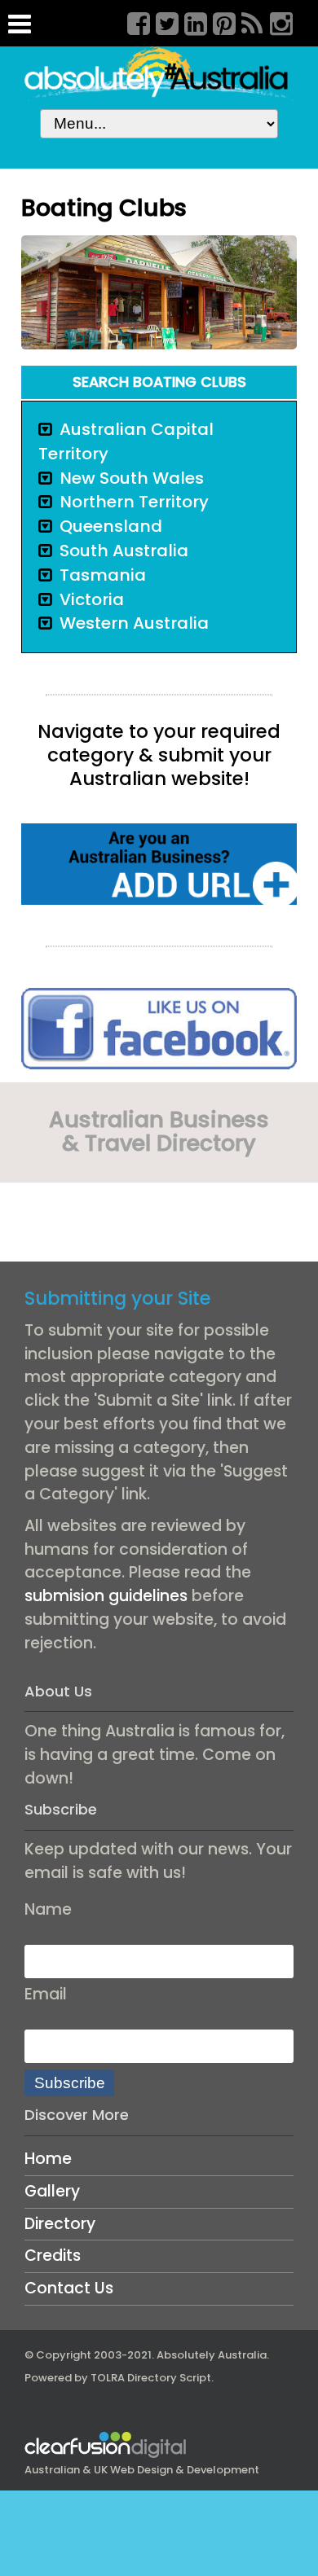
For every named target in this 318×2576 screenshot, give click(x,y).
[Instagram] (276, 21)
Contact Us (69, 2288)
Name (48, 1909)
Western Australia (134, 623)
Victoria (92, 599)
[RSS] (247, 21)
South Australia (124, 551)
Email (46, 1994)
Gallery (52, 2191)
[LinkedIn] (190, 21)
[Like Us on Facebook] (159, 1027)
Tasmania (103, 575)
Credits (53, 2256)
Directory (60, 2224)
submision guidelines (106, 1596)
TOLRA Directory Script (151, 2378)
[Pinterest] (219, 21)
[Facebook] (133, 21)
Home (48, 2159)
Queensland (111, 526)
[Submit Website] (159, 863)
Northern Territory (134, 502)
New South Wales (132, 478)
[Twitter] (161, 21)
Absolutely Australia (212, 2355)
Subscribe (70, 2083)
